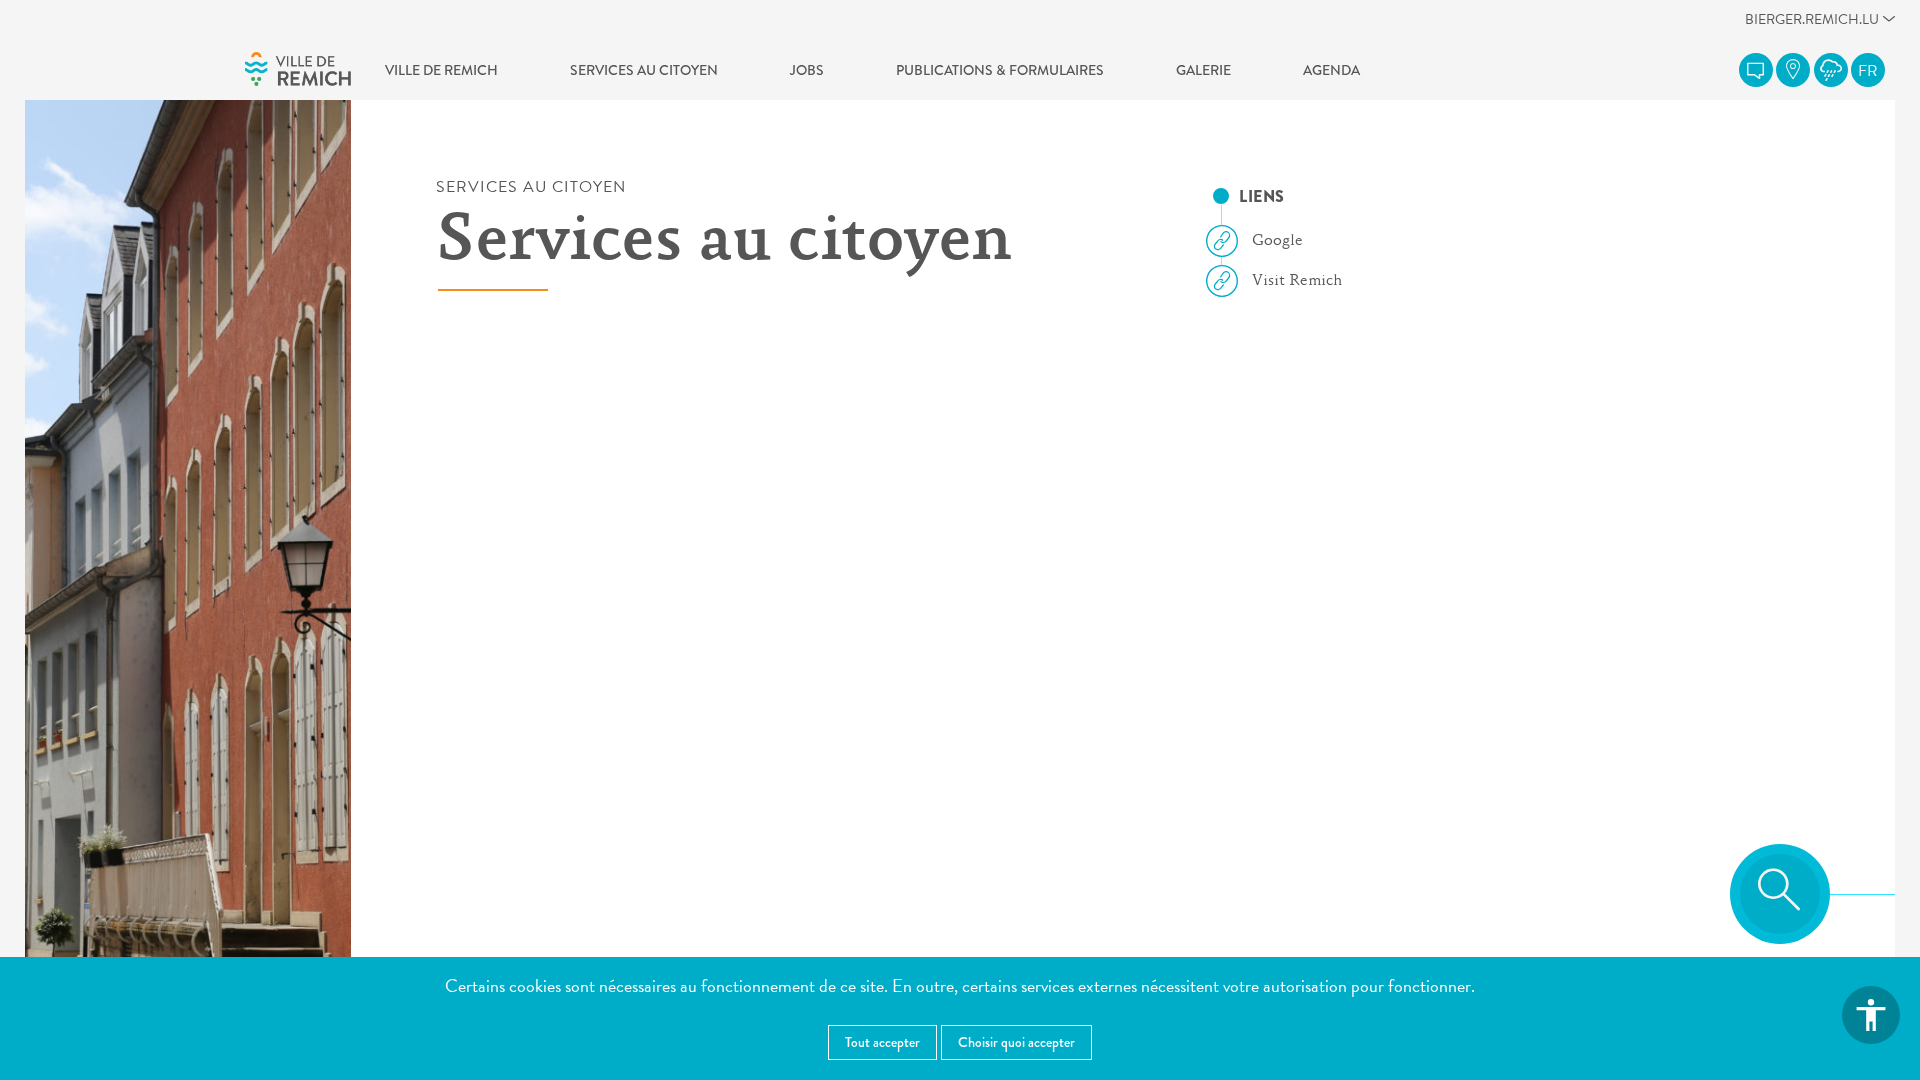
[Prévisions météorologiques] (1831, 70)
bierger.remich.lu (1812, 24)
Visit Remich (1297, 281)
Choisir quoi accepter (1016, 1042)
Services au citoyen (644, 70)
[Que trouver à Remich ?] (1793, 70)
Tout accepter (882, 1042)
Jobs (807, 70)
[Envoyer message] (1756, 70)
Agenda (1331, 70)
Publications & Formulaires (1000, 70)
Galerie (1203, 70)
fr (1868, 71)
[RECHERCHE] (1780, 894)
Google (1277, 241)
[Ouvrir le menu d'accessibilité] (1871, 1015)
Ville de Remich (441, 70)
